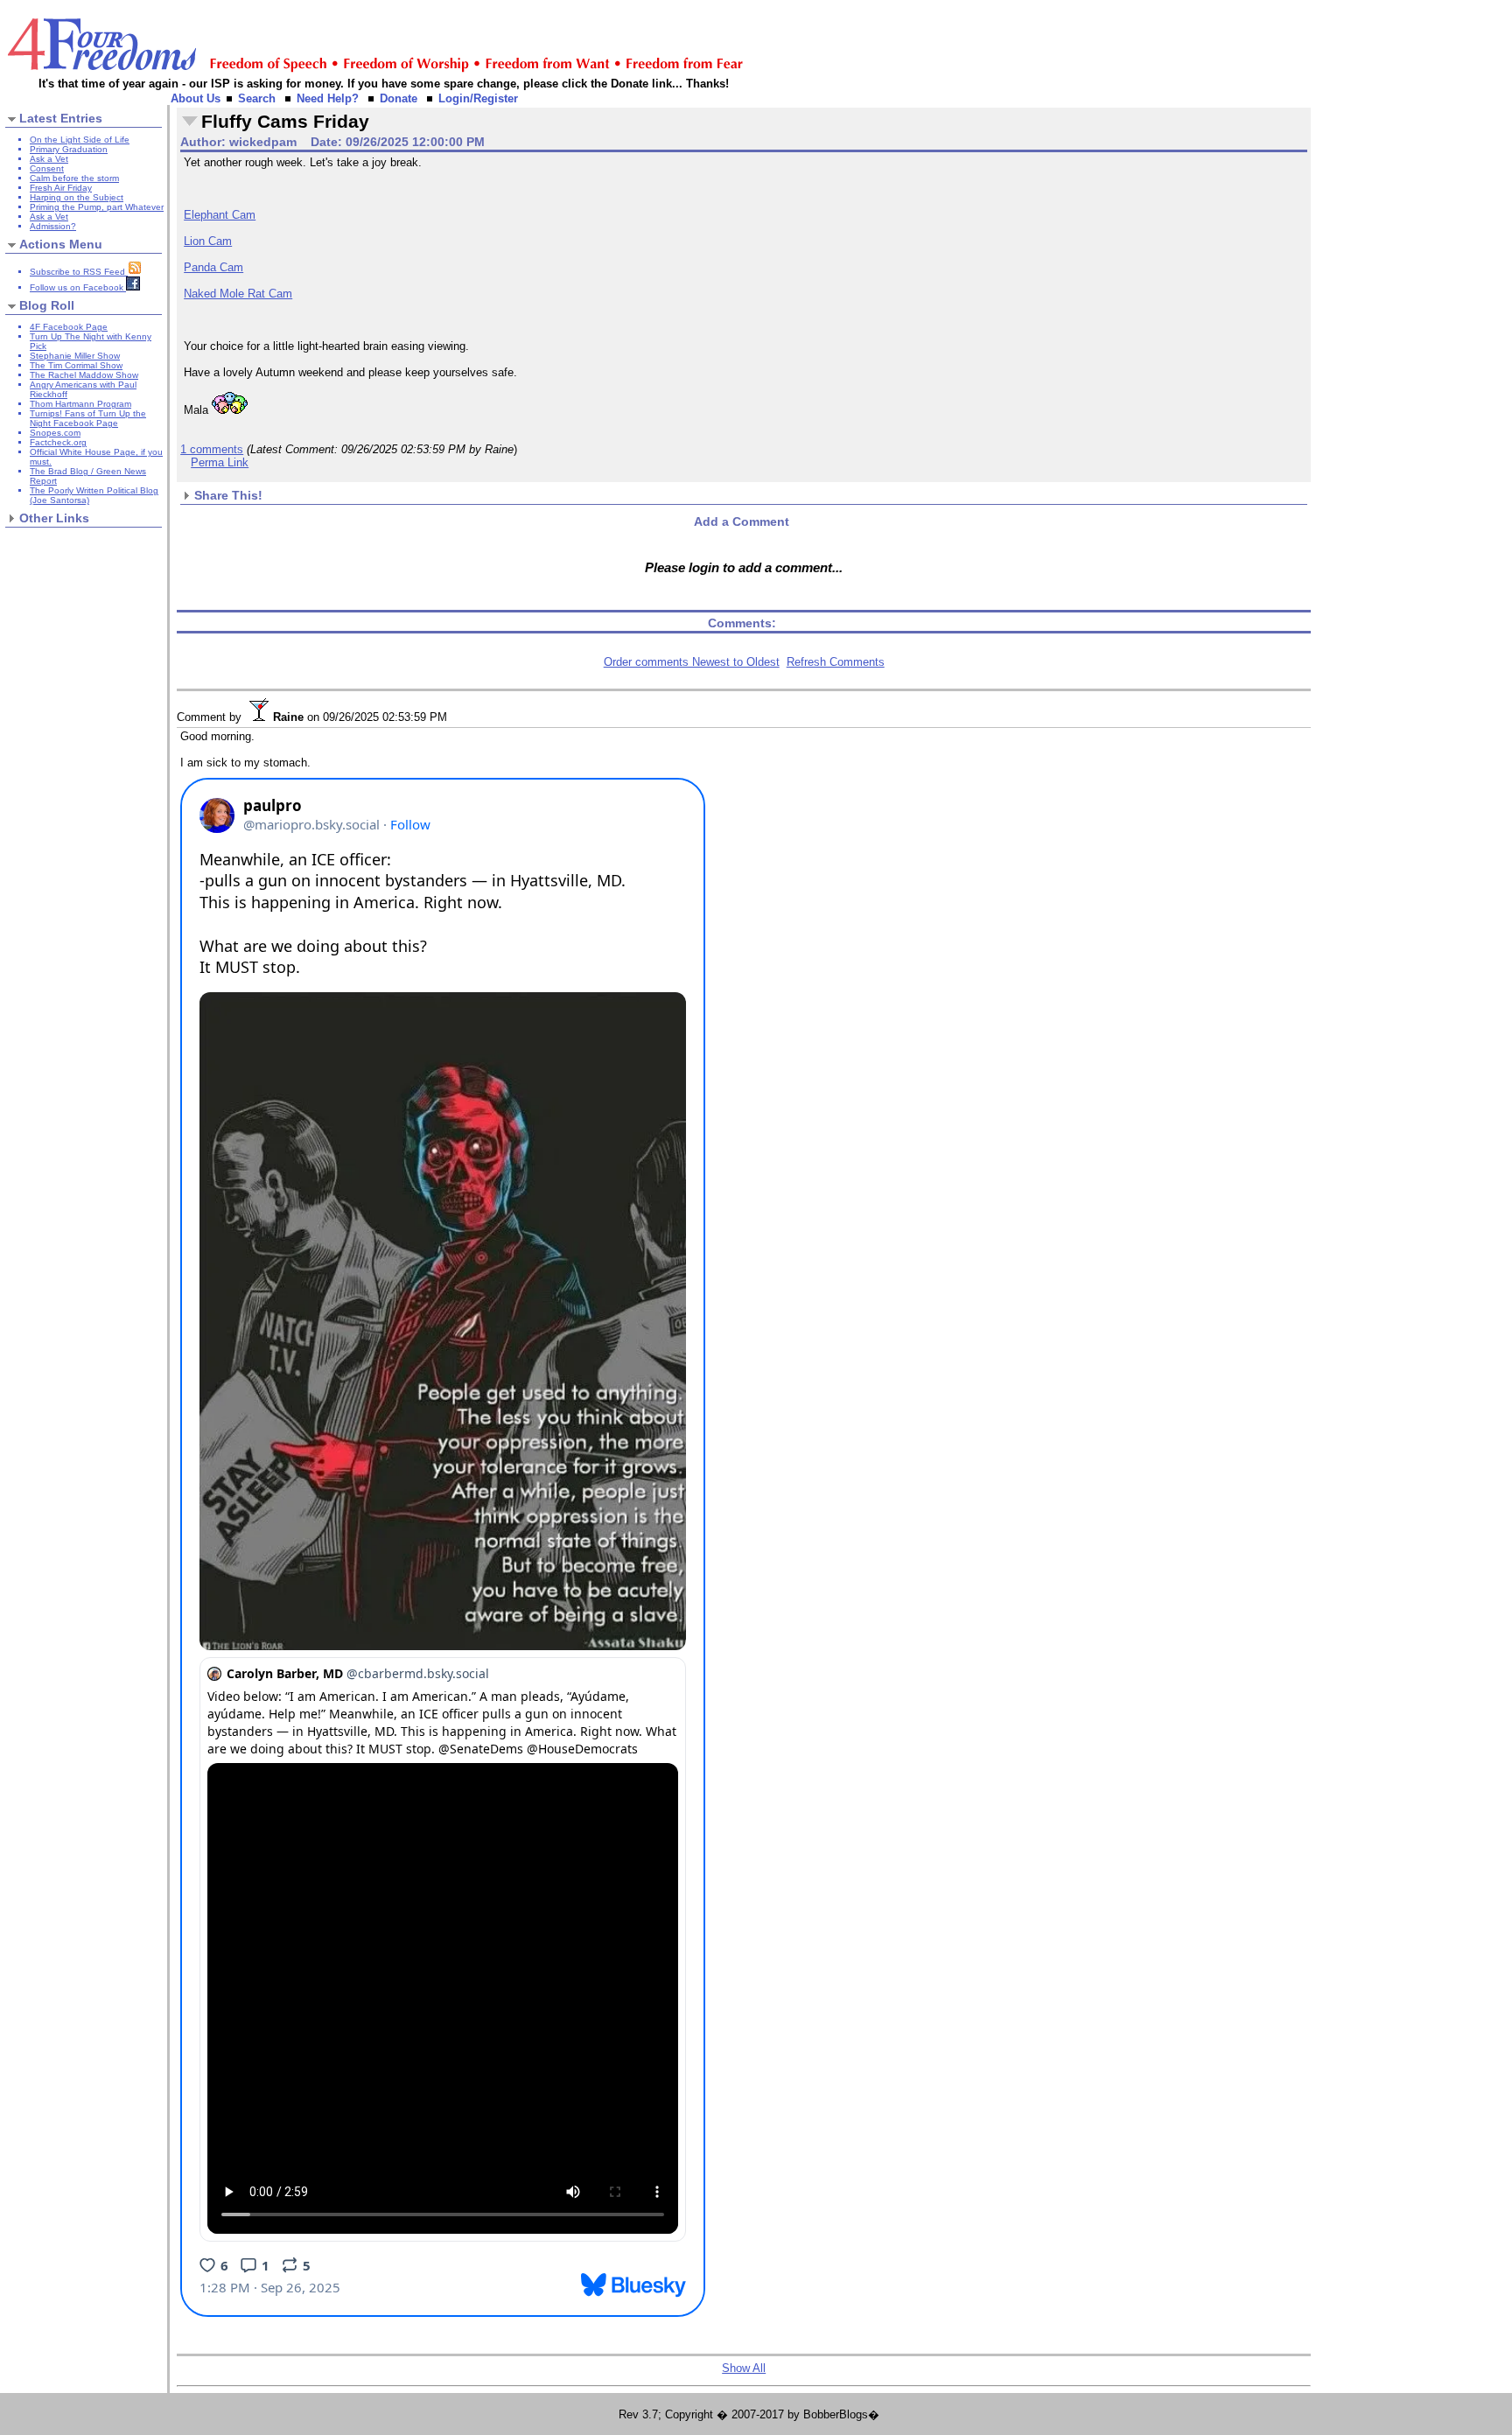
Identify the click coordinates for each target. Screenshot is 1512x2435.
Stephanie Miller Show (75, 356)
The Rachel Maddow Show (84, 375)
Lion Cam (208, 241)
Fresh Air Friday (61, 188)
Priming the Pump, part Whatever (97, 207)
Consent (47, 168)
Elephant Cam (220, 215)
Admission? (53, 226)
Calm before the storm (74, 178)
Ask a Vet (49, 159)
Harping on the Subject (77, 197)
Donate (399, 98)
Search (257, 98)
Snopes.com (55, 433)
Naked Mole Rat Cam (238, 294)
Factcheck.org (58, 442)
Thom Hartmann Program (80, 404)
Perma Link (220, 462)
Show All (744, 2368)
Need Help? (328, 98)
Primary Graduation (69, 149)
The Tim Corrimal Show (76, 365)
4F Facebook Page (69, 327)
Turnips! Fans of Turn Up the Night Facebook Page (88, 418)
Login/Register (478, 98)
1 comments (212, 449)
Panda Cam (213, 267)
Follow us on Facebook (78, 287)
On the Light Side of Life (80, 140)
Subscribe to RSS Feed (79, 272)
